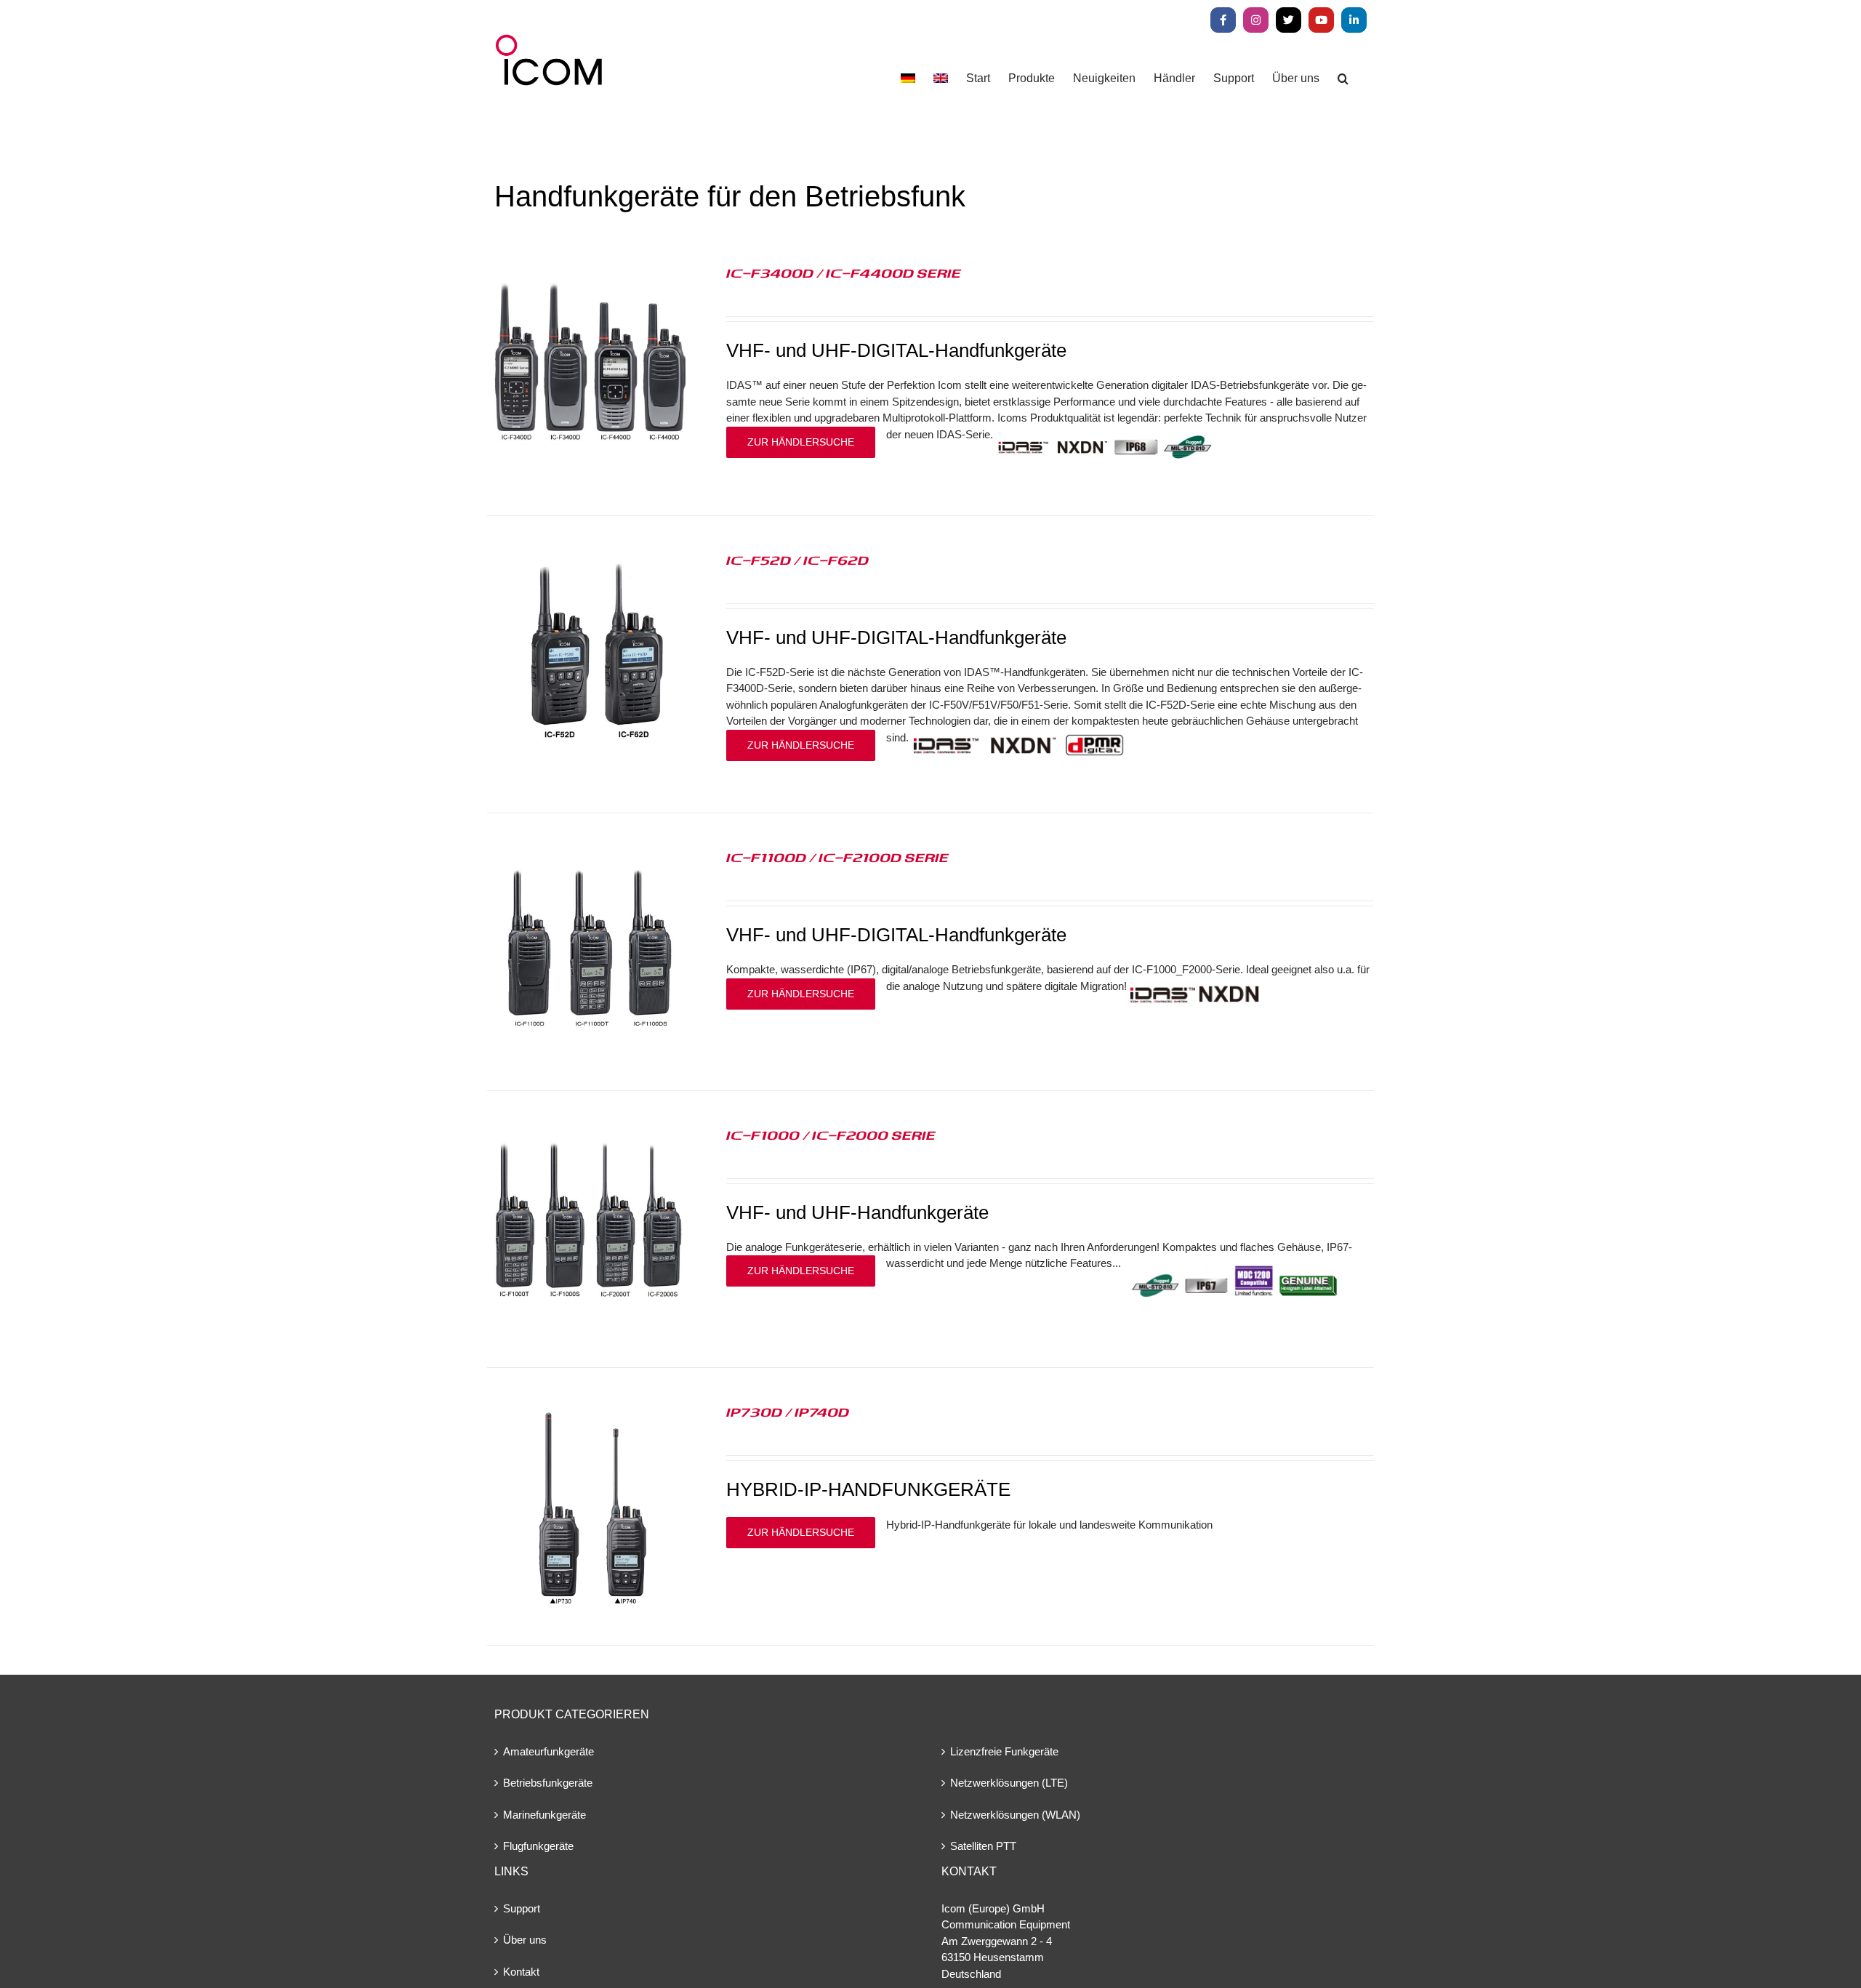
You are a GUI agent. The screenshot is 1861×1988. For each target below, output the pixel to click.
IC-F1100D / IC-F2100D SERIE (837, 857)
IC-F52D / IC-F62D (797, 560)
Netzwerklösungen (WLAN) (1015, 1815)
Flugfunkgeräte (538, 1846)
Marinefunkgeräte (544, 1815)
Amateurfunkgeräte (548, 1751)
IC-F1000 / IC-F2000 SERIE (831, 1135)
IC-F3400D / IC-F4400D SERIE (844, 273)
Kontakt (521, 1972)
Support (522, 1908)
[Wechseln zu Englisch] (941, 78)
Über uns (525, 1940)
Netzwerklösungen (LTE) (1009, 1783)
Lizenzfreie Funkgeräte (1004, 1751)
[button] (1343, 78)
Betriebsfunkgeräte (548, 1783)
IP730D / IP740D (788, 1412)
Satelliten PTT (983, 1846)
